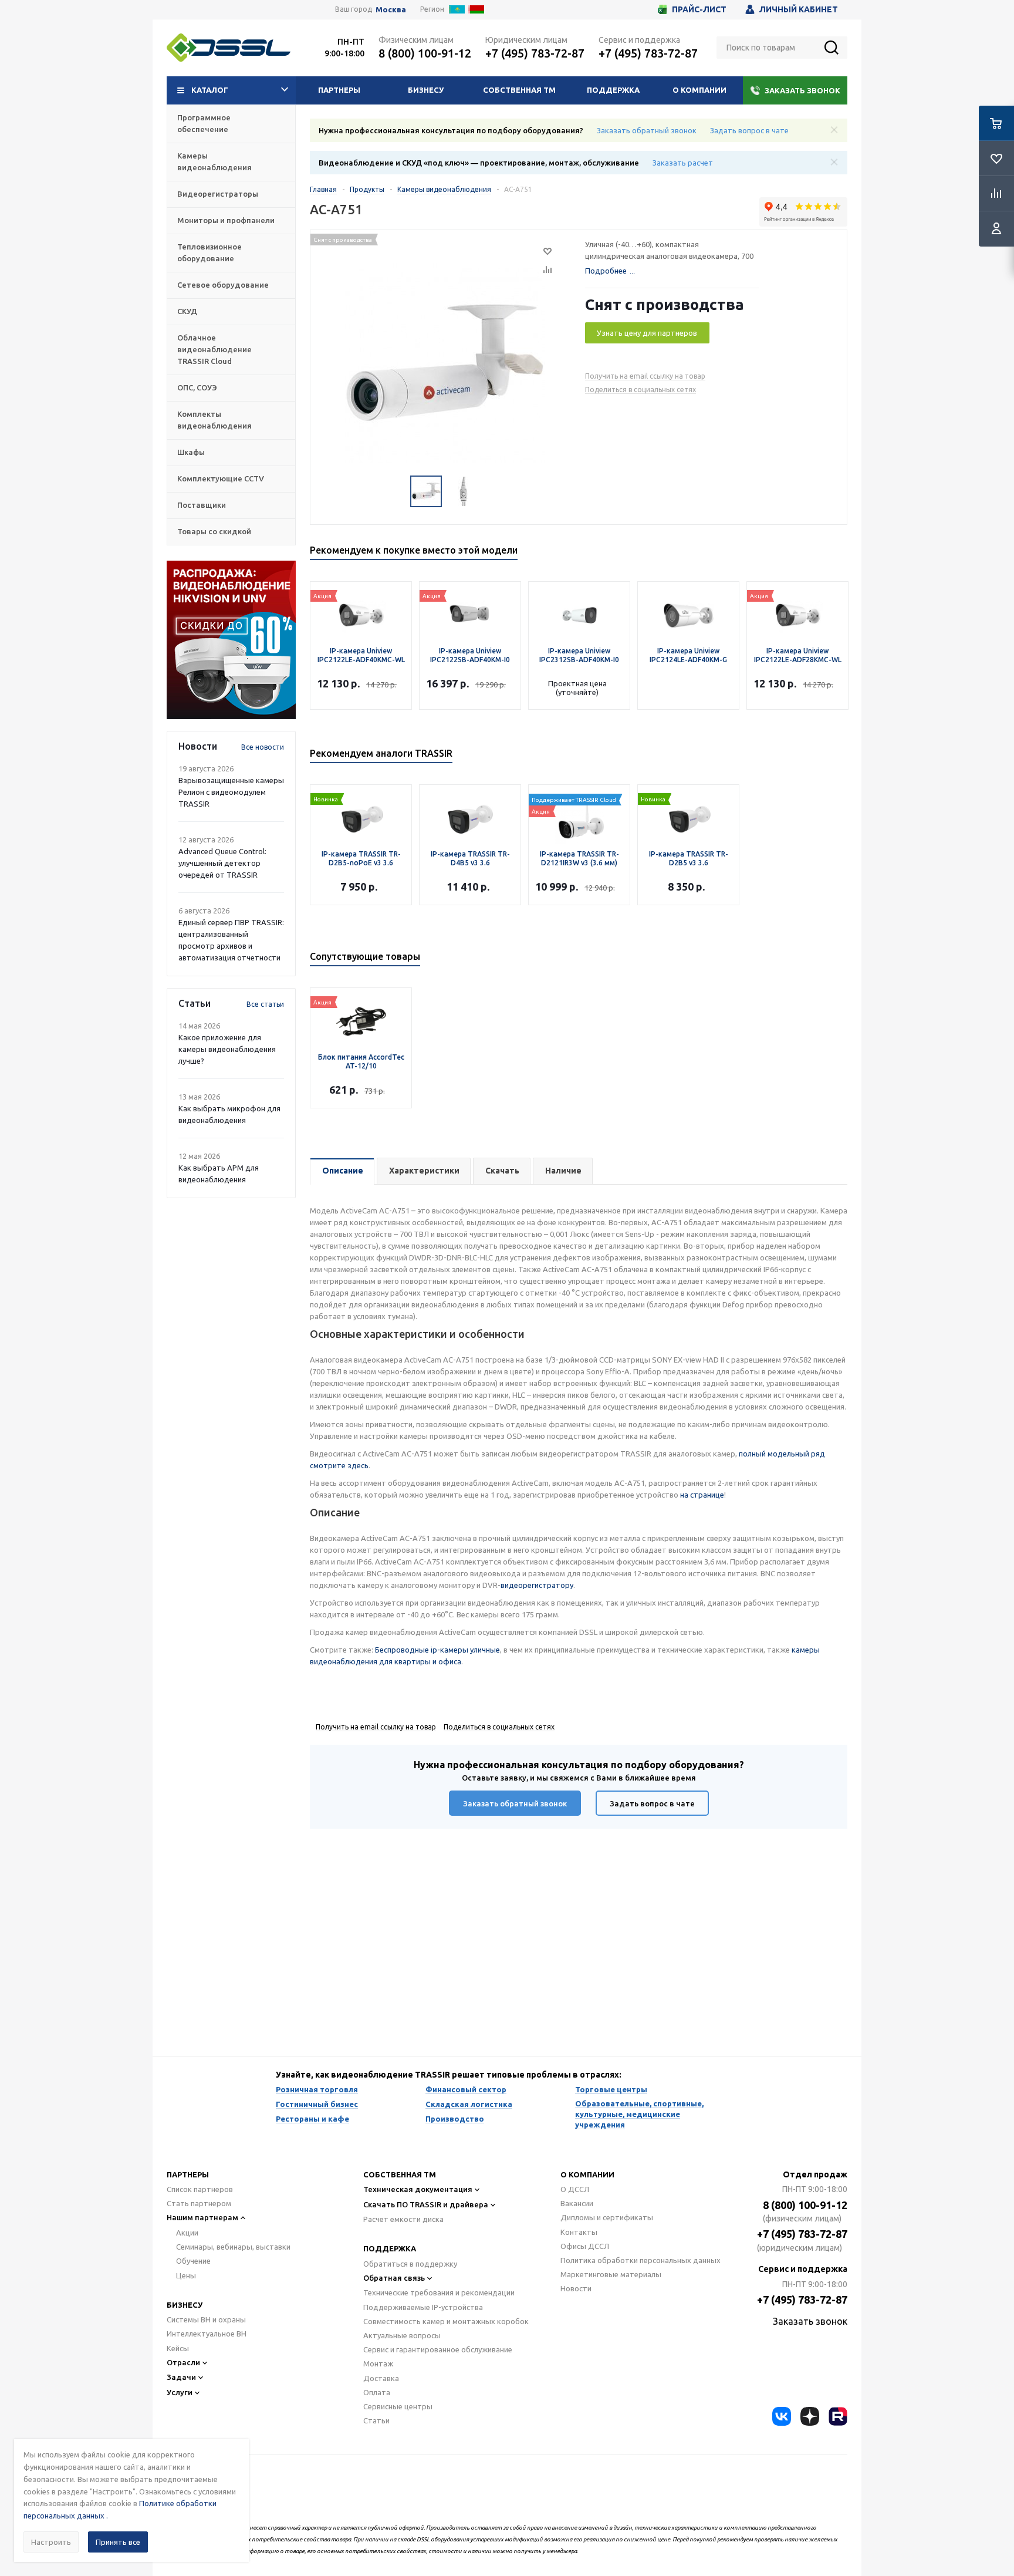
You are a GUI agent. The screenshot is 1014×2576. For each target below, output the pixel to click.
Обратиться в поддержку (410, 2264)
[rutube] (838, 2416)
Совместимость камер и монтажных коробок (446, 2321)
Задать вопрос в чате (749, 130)
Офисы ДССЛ (585, 2246)
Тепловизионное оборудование (209, 252)
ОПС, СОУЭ (197, 387)
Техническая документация (418, 2189)
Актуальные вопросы (402, 2335)
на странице (702, 1495)
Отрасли (183, 2362)
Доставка (381, 2378)
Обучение (193, 2261)
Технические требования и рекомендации (439, 2292)
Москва (391, 10)
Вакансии (577, 2203)
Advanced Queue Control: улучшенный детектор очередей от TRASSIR (222, 863)
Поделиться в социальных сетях (640, 390)
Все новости (263, 747)
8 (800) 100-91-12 (425, 53)
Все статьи (265, 1004)
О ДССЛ (575, 2189)
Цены (186, 2275)
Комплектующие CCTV (221, 478)
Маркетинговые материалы (611, 2274)
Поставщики (202, 505)
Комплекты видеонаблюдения (214, 420)
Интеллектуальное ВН (207, 2334)
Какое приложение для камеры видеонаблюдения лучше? (227, 1049)
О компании (699, 90)
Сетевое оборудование (223, 285)
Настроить (51, 2542)
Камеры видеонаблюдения (214, 161)
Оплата (377, 2392)
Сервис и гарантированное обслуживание (438, 2349)
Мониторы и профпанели (226, 220)
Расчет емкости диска (403, 2219)
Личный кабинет (799, 9)
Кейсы (178, 2348)
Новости (576, 2288)
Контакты (579, 2232)
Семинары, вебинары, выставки (233, 2247)
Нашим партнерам (202, 2217)
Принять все (118, 2542)
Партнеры (339, 90)
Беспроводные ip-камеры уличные (437, 1650)
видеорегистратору (537, 1585)
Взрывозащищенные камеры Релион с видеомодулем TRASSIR (231, 792)
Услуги (180, 2392)
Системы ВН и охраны (206, 2319)
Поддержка (613, 90)
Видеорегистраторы (218, 194)
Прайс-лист (699, 9)
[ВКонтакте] (782, 2416)
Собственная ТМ (519, 90)
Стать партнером (199, 2203)
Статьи (376, 2420)
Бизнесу (426, 90)
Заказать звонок (802, 90)
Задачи (181, 2377)
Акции (187, 2233)
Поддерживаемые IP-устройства (423, 2307)
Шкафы (191, 452)
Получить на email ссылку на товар (645, 376)
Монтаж (378, 2363)
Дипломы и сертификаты (607, 2217)
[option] (231, 640)
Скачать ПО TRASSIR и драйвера (426, 2204)
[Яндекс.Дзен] (810, 2416)
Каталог (210, 90)
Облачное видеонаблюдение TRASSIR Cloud (214, 349)
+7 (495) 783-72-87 (535, 53)
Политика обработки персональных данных (640, 2260)
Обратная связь (394, 2278)
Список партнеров (200, 2189)
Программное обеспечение (204, 123)
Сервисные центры (398, 2406)
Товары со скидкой (214, 531)
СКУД (187, 311)
